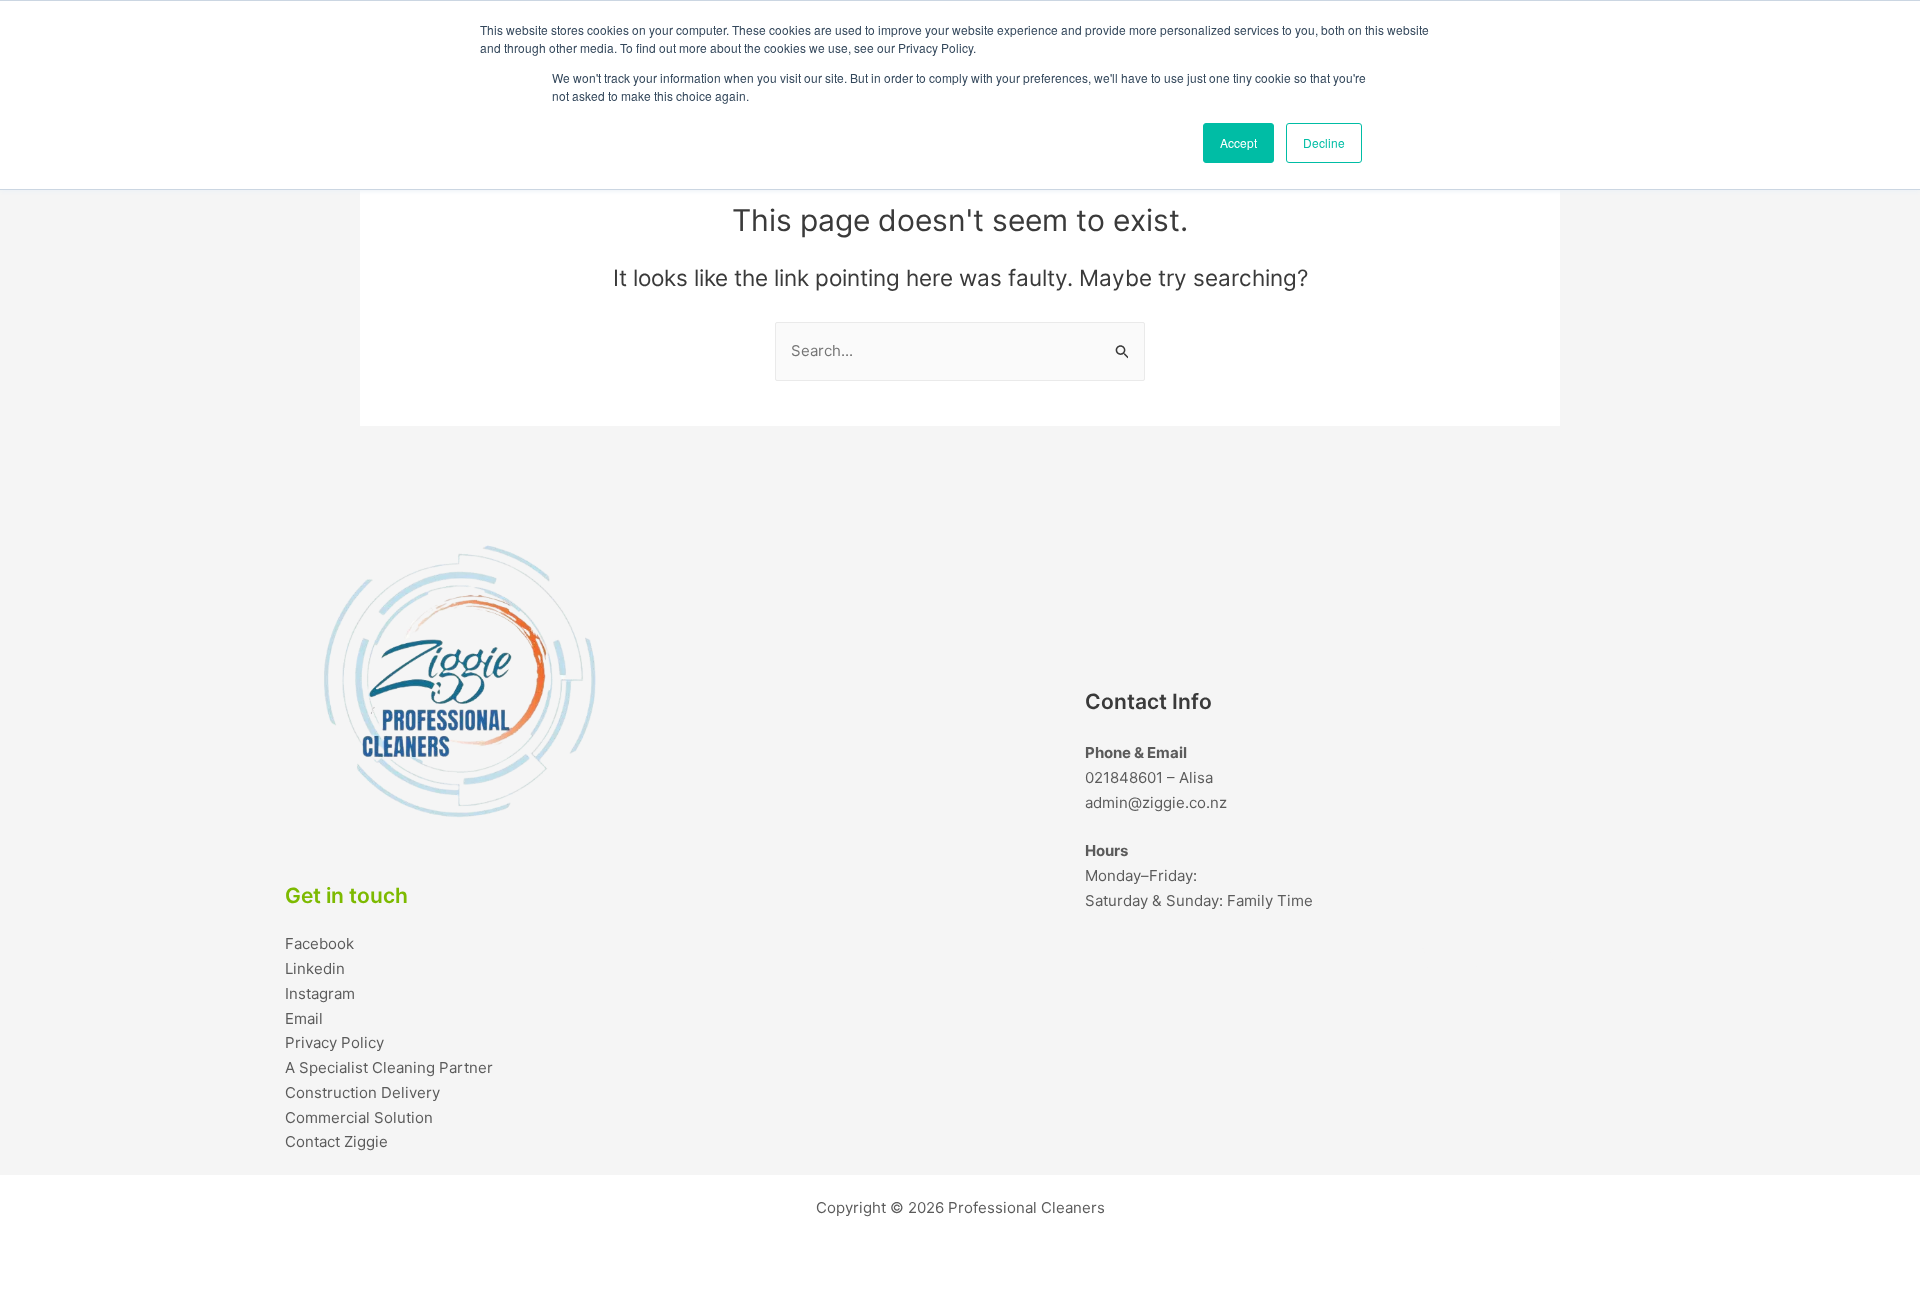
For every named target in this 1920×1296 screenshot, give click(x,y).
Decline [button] (1324, 142)
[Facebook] (1425, 958)
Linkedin (315, 968)
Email (304, 1018)
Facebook (319, 943)
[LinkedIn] (1485, 958)
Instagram (320, 993)
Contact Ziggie (336, 1141)
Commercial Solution (359, 1117)
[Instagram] (1545, 958)
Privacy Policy (334, 1042)
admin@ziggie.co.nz (1156, 802)
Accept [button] (1238, 142)
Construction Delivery (362, 1092)
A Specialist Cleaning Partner (389, 1067)
